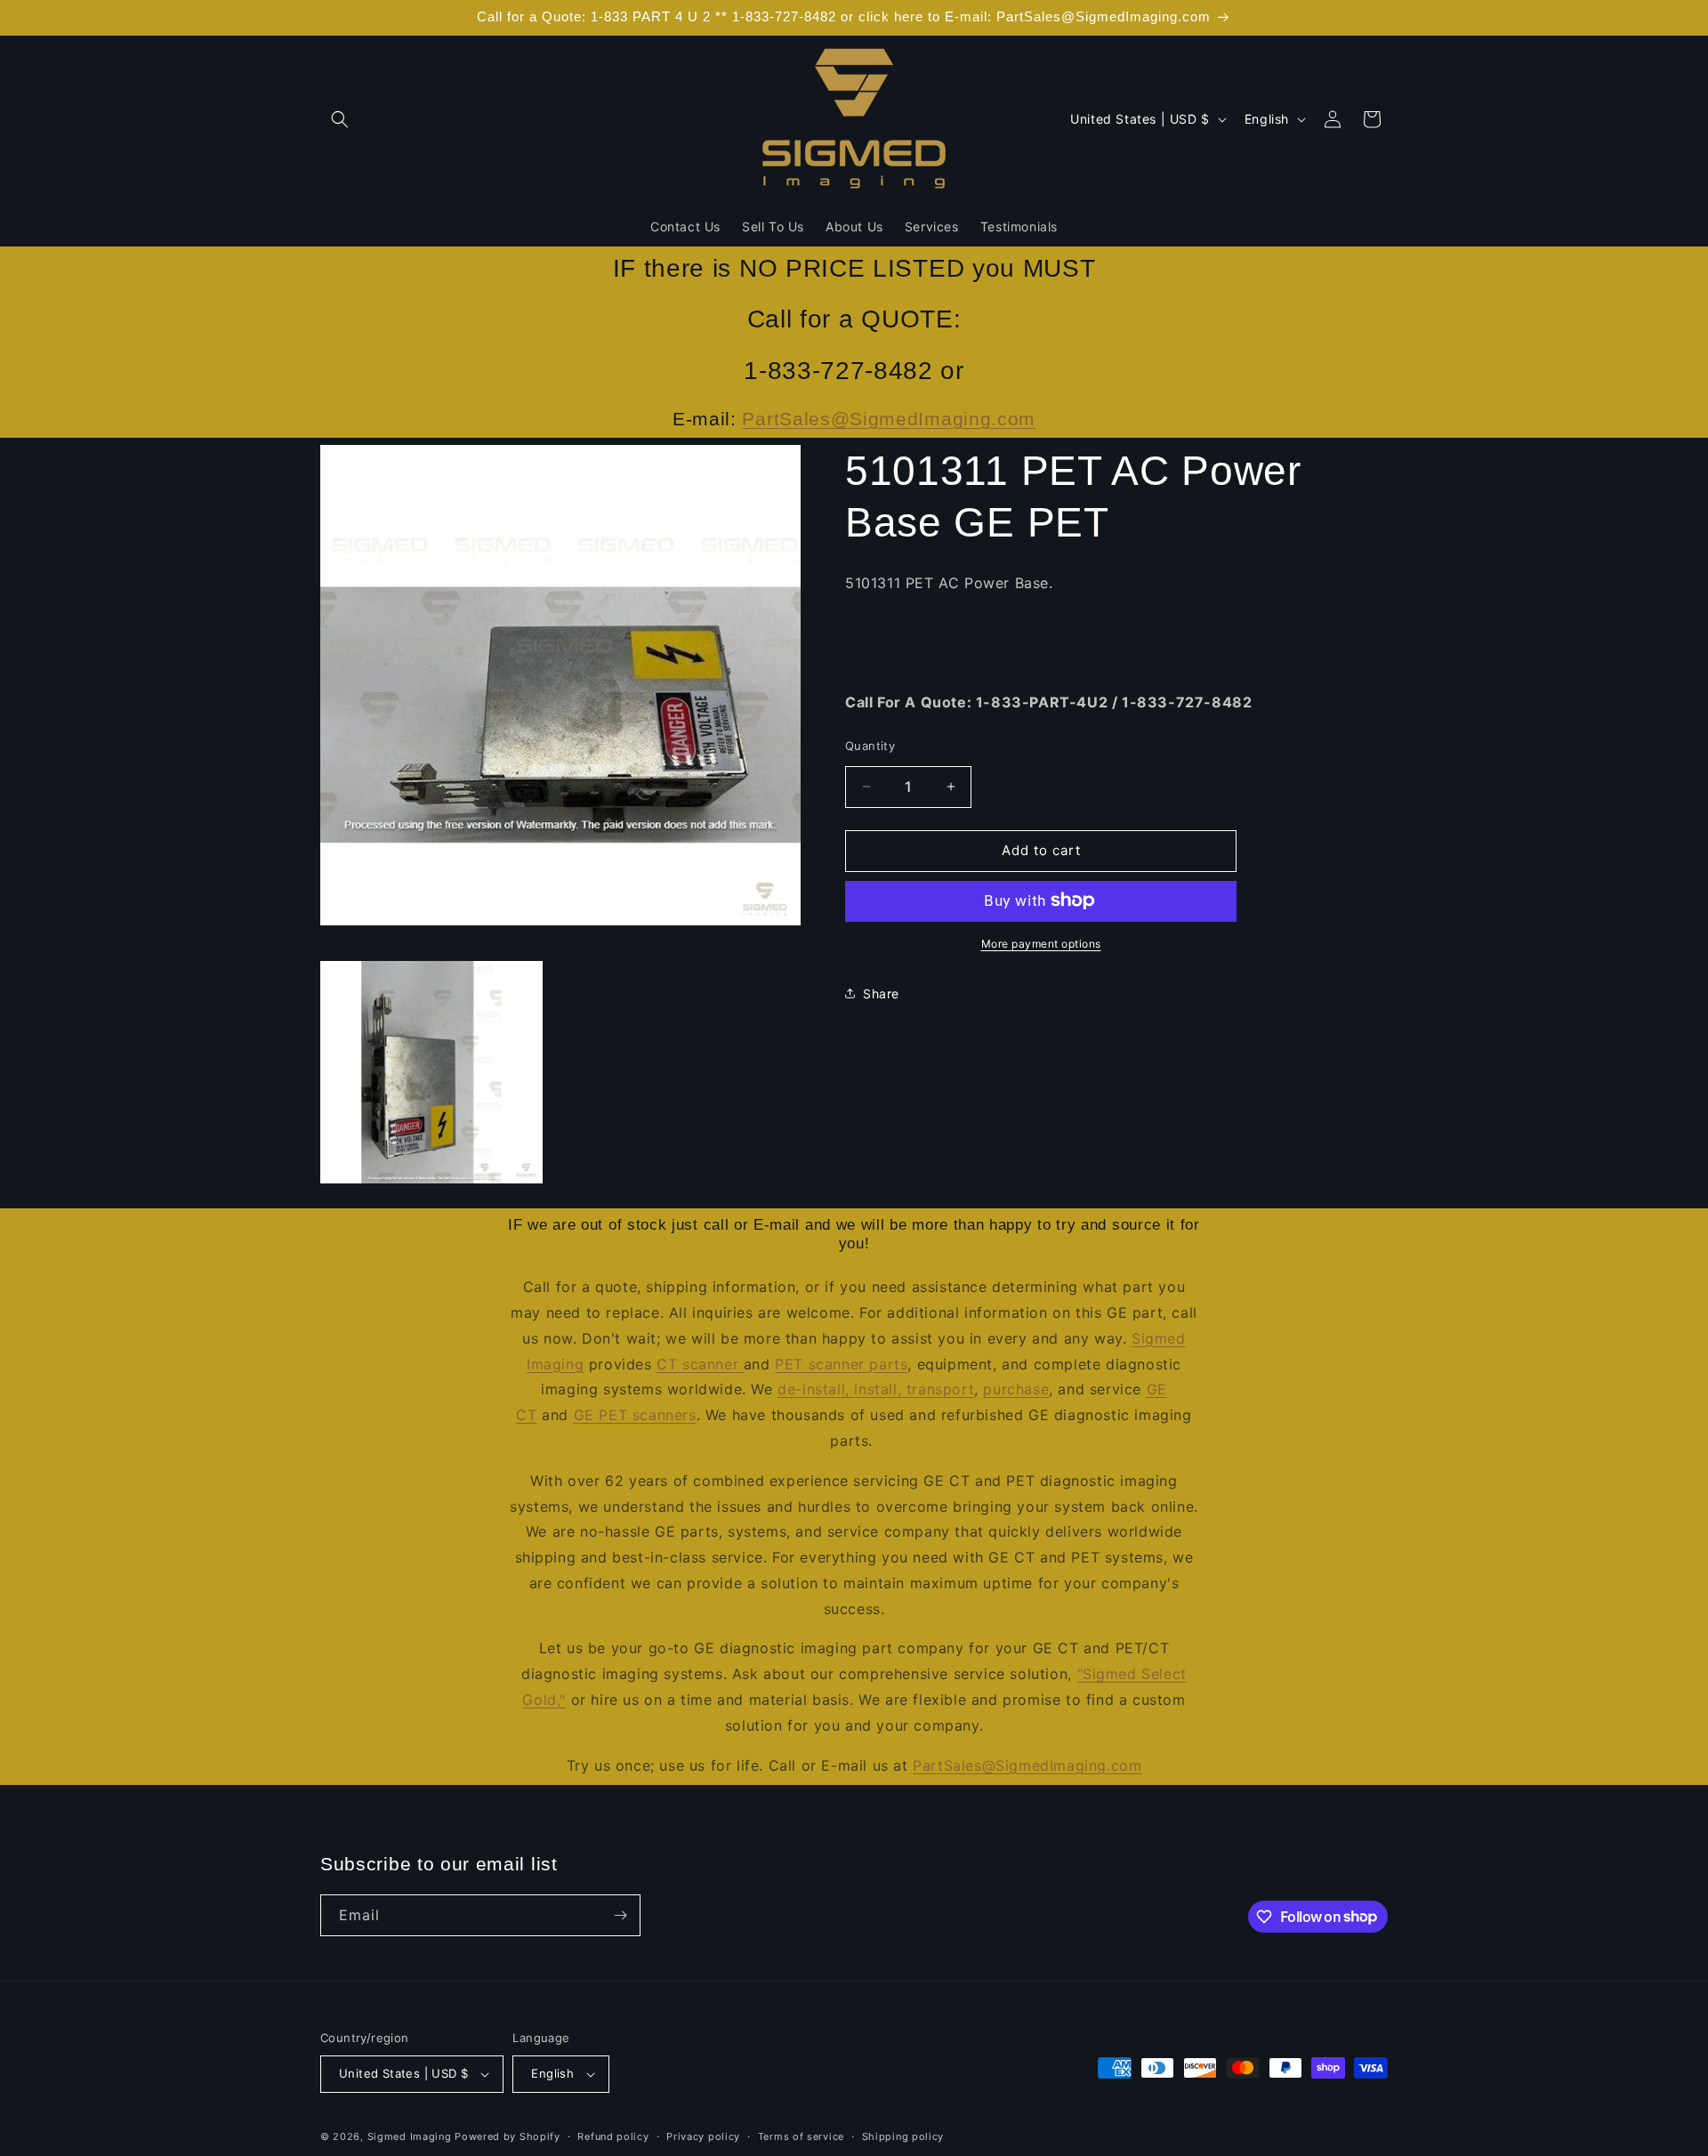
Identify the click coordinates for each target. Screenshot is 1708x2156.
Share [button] (881, 993)
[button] (340, 119)
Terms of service (801, 2136)
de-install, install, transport (876, 1389)
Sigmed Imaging (410, 2136)
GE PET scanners (635, 1415)
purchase (1016, 1389)
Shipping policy (903, 2136)
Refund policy (613, 2136)
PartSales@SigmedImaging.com (889, 419)
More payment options (1041, 943)
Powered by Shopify (508, 2136)
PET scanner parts (841, 1364)
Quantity (870, 746)
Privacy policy (703, 2136)
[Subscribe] (620, 1915)
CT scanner (700, 1364)
